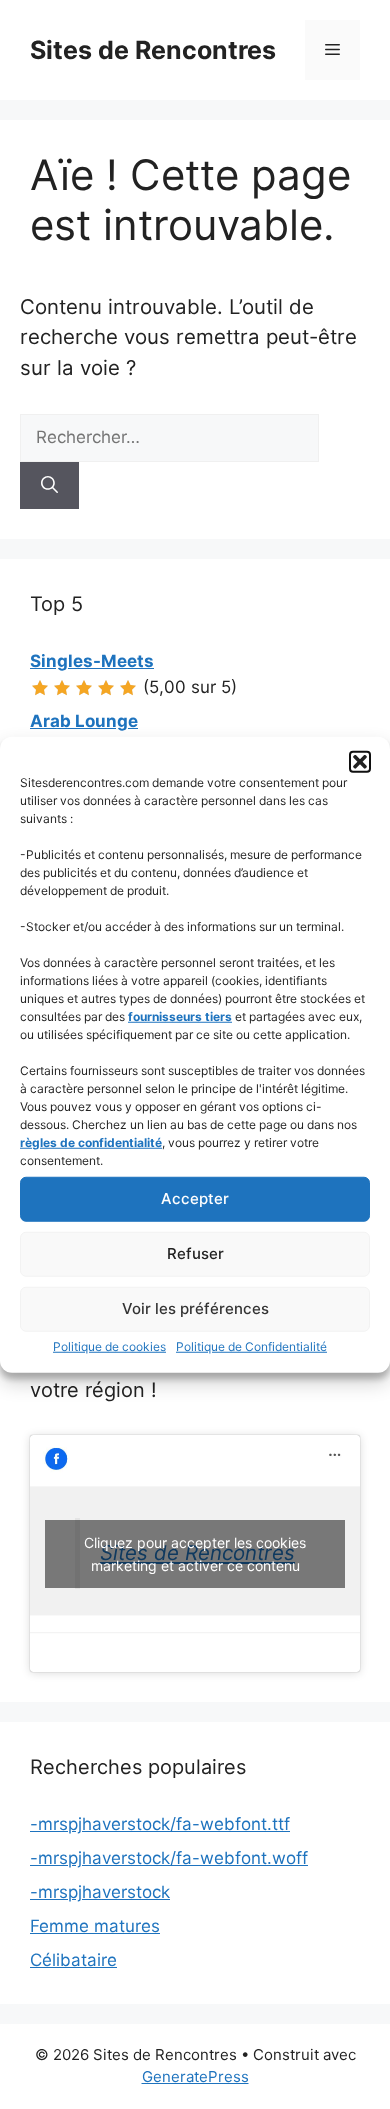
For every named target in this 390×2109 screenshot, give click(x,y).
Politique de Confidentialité (251, 1345)
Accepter (195, 1198)
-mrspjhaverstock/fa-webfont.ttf (160, 1824)
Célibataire (73, 1960)
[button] (360, 761)
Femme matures (95, 1926)
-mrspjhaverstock (100, 1892)
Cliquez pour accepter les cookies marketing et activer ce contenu (195, 1554)
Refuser (195, 1253)
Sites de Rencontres (153, 50)
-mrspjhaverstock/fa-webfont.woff (169, 1858)
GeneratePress (195, 2076)
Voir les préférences (195, 1308)
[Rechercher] (49, 486)
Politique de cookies (109, 1345)
